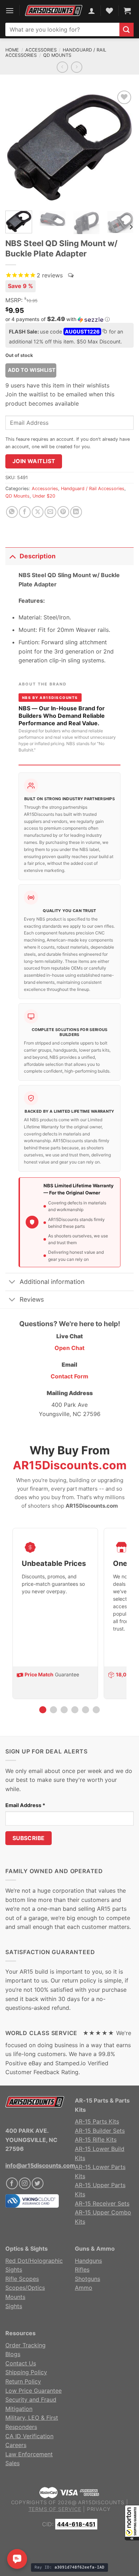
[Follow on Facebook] (12, 2183)
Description (38, 556)
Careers (16, 2445)
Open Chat (69, 1348)
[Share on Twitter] (38, 512)
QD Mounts (57, 55)
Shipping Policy (26, 2372)
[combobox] (62, 29)
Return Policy (23, 2381)
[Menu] (10, 10)
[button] (132, 2523)
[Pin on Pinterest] (63, 512)
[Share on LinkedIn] (76, 512)
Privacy (99, 2509)
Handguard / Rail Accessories (93, 489)
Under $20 (44, 496)
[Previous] (17, 147)
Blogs (13, 2354)
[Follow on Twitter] (38, 2183)
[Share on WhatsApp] (12, 512)
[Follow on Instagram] (25, 2183)
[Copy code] (104, 332)
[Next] (122, 147)
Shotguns (87, 2279)
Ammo (84, 2288)
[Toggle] (12, 556)
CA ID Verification (29, 2436)
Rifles (82, 2269)
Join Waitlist (34, 461)
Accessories (41, 50)
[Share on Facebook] (25, 512)
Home (12, 50)
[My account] (92, 11)
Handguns (88, 2261)
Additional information (52, 1282)
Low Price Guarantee (34, 2391)
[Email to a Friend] (50, 512)
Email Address (25, 1805)
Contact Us (21, 2363)
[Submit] (127, 30)
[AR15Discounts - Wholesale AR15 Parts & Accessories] (54, 11)
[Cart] (127, 11)
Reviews (32, 1299)
